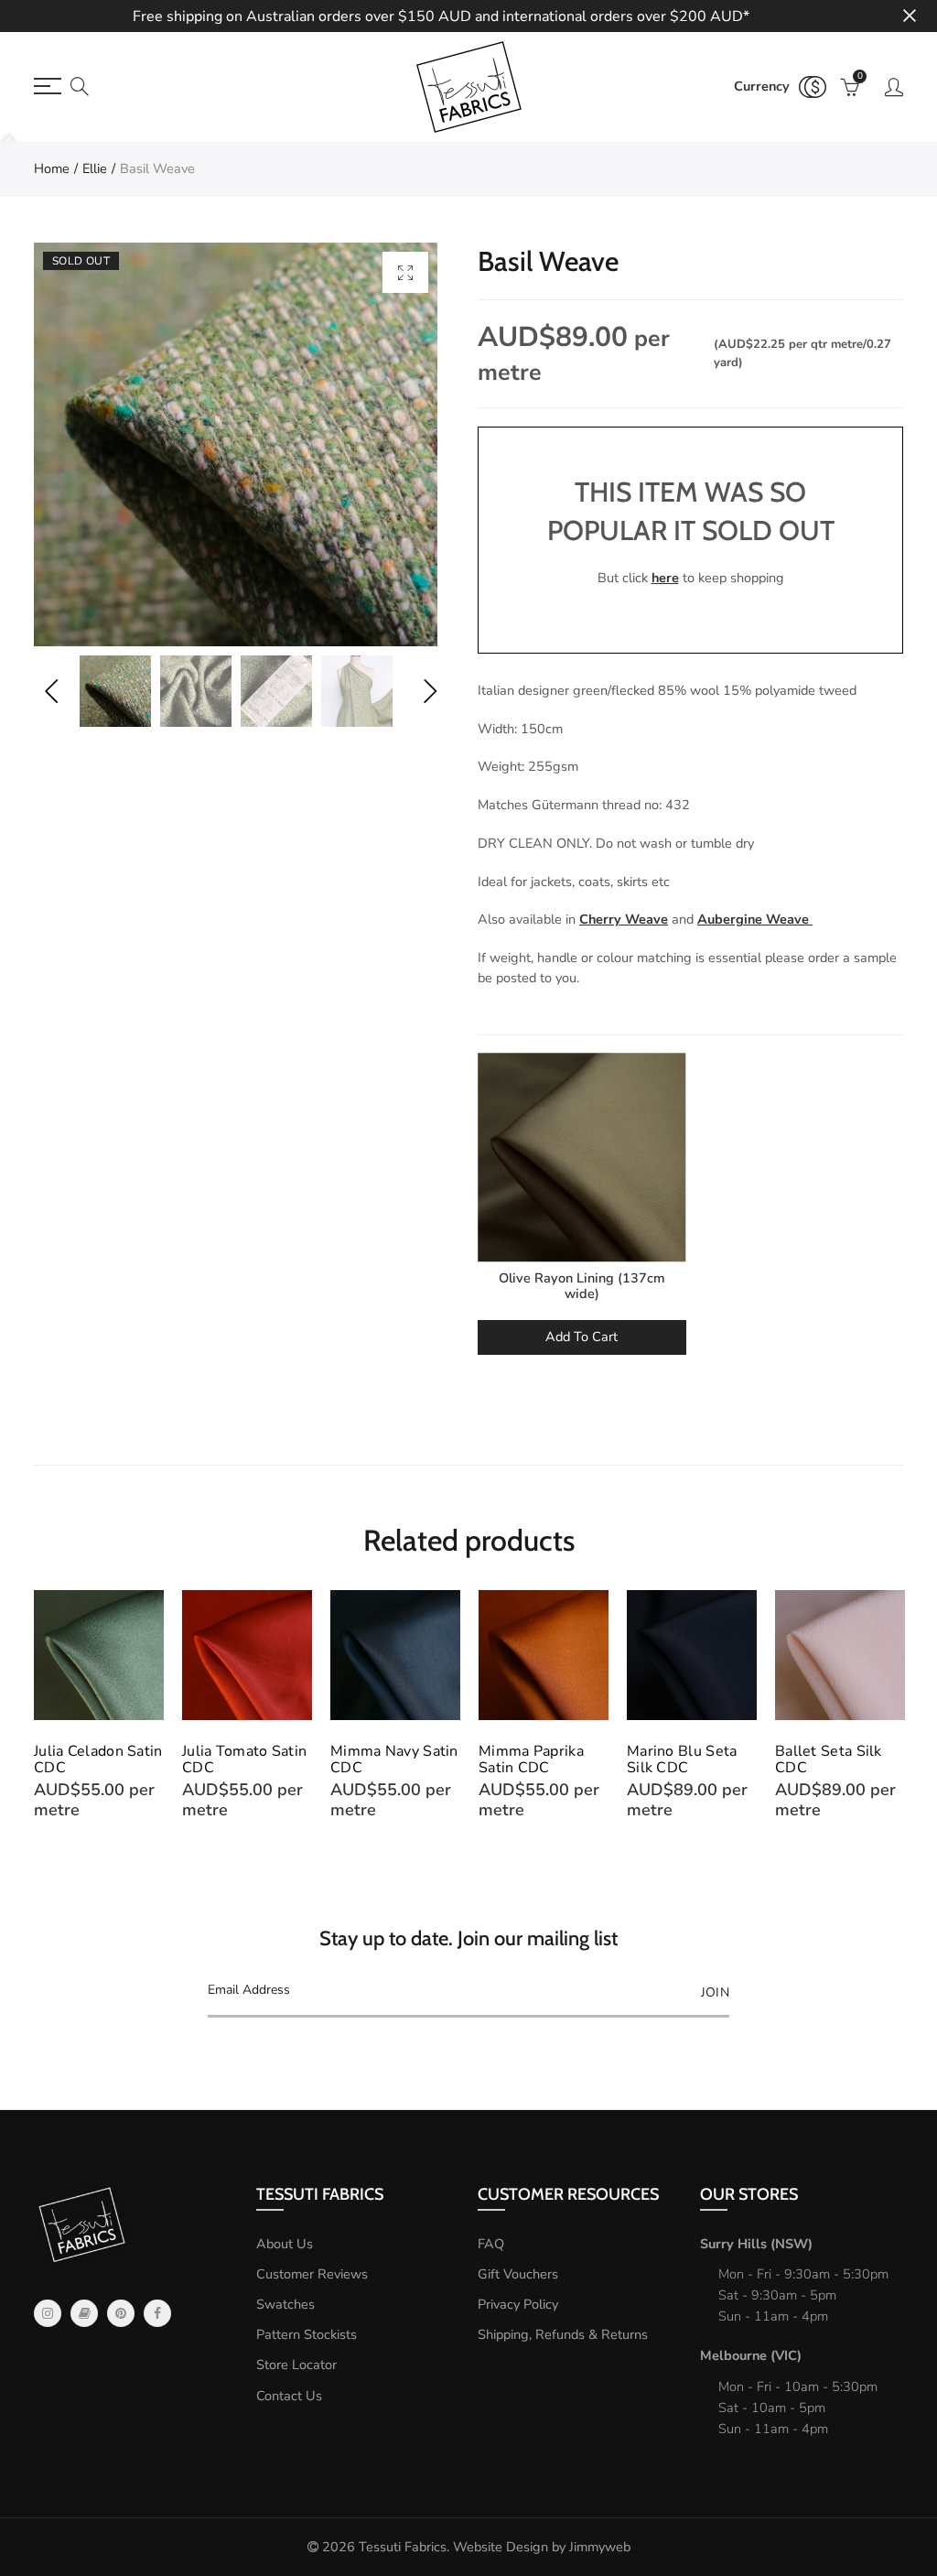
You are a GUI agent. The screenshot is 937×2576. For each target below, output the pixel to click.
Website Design (501, 2547)
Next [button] (430, 692)
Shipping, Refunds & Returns (563, 2334)
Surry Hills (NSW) (756, 2244)
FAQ (491, 2244)
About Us (285, 2244)
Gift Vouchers (518, 2274)
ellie (95, 168)
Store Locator (296, 2365)
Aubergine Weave (755, 919)
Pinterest (121, 2313)
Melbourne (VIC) (751, 2355)
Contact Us (289, 2396)
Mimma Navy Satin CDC (394, 1759)
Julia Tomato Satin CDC (244, 1759)
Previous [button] (51, 692)
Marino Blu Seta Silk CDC (682, 1759)
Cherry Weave (624, 919)
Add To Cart (582, 1337)
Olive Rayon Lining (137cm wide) (582, 1286)
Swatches (285, 2304)
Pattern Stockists (307, 2334)
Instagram (48, 2313)
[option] (236, 444)
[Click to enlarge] (405, 272)
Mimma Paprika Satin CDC (531, 1759)
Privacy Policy (518, 2304)
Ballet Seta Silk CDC (829, 1759)
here (665, 578)
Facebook (157, 2313)
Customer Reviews (312, 2274)
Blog (84, 2313)
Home (52, 168)
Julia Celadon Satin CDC (98, 1759)
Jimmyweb (600, 2547)
